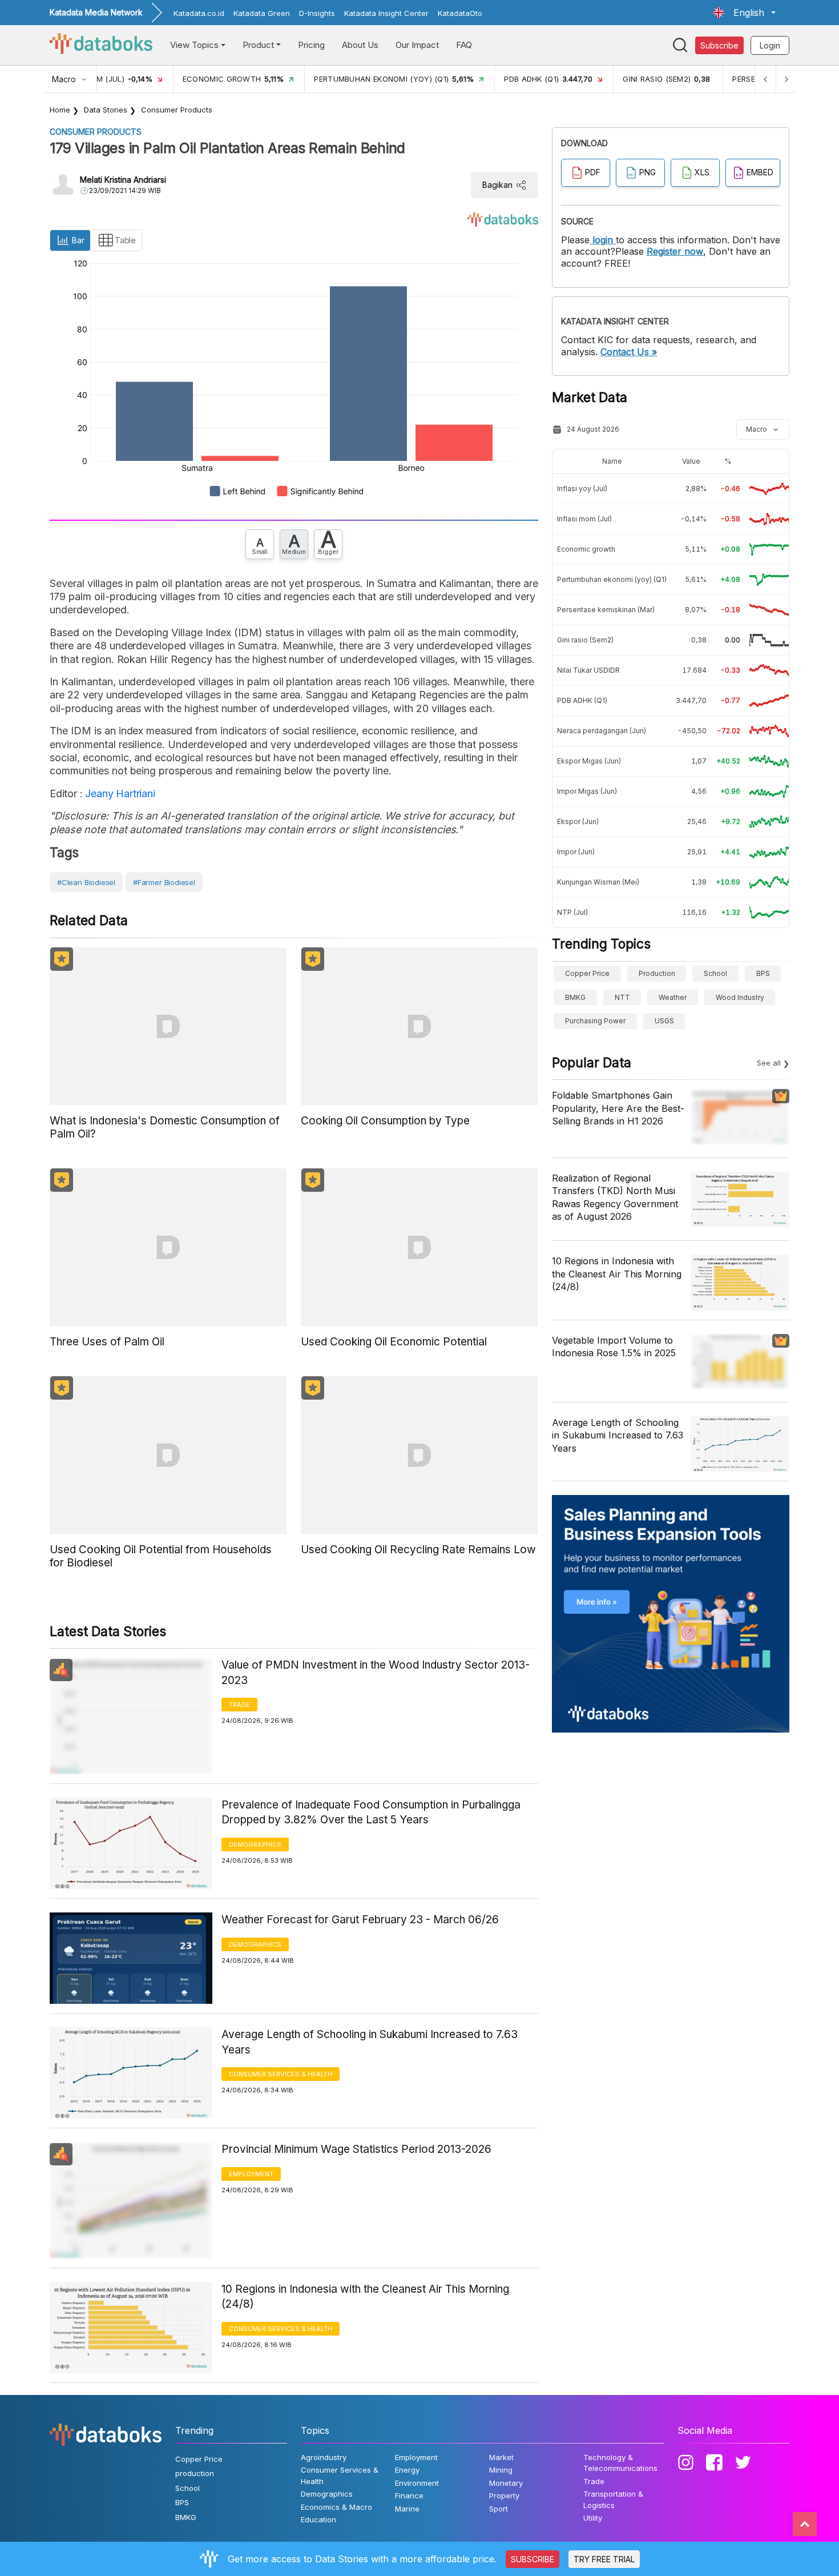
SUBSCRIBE (533, 2559)
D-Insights (317, 13)
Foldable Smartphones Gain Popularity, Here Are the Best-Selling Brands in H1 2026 (618, 1108)
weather (673, 997)
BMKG (575, 997)
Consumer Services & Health (281, 2074)
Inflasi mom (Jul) (584, 519)
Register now (675, 251)
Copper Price (587, 973)
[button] (744, 13)
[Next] (786, 79)
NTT (622, 997)
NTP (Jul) (572, 912)
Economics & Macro (336, 2507)
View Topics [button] (194, 45)
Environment (417, 2483)
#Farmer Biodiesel (164, 882)
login (603, 240)
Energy (407, 2470)
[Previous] (765, 79)
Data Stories (106, 110)
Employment (251, 2174)
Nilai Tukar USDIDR (588, 670)
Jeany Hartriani (119, 793)
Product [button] (258, 45)
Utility (593, 2518)
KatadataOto (460, 13)
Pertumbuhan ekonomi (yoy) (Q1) (612, 579)
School (715, 973)
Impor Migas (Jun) (587, 791)
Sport (499, 2509)
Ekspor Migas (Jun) (589, 761)
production (657, 973)
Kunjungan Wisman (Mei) (598, 882)
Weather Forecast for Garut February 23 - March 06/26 (360, 1920)
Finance (409, 2495)
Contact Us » (629, 352)
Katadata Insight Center (386, 13)
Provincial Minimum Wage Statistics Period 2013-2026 (356, 2149)
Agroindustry (324, 2457)
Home (60, 110)
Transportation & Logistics (613, 2499)
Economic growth (586, 549)
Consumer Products (177, 110)
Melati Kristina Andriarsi (123, 180)
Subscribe (719, 45)
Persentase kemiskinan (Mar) (606, 610)
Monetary (506, 2483)
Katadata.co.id (199, 13)
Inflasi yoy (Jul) (582, 489)
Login (770, 45)
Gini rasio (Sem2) (585, 640)
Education (318, 2519)
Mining (501, 2470)
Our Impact (417, 45)
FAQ (464, 45)
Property (504, 2495)
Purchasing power (595, 1021)
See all (769, 1063)
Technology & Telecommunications (620, 2463)
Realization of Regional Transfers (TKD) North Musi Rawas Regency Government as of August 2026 (615, 1197)
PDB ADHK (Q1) (582, 700)
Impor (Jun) (576, 852)
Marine (407, 2509)
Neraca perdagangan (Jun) (602, 731)
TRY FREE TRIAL (604, 2559)
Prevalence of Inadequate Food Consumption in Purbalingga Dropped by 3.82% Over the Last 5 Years (371, 1813)
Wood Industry (740, 997)
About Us (360, 45)
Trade (239, 1705)
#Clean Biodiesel (86, 882)
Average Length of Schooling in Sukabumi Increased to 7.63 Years (370, 2042)
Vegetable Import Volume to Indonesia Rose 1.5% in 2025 (614, 1347)
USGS (664, 1021)
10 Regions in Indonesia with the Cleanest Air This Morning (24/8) (365, 2297)
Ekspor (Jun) (578, 821)
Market (501, 2457)
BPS (763, 973)
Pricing (311, 45)
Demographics (255, 1844)
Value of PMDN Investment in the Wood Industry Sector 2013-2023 (376, 1673)
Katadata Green (262, 13)
